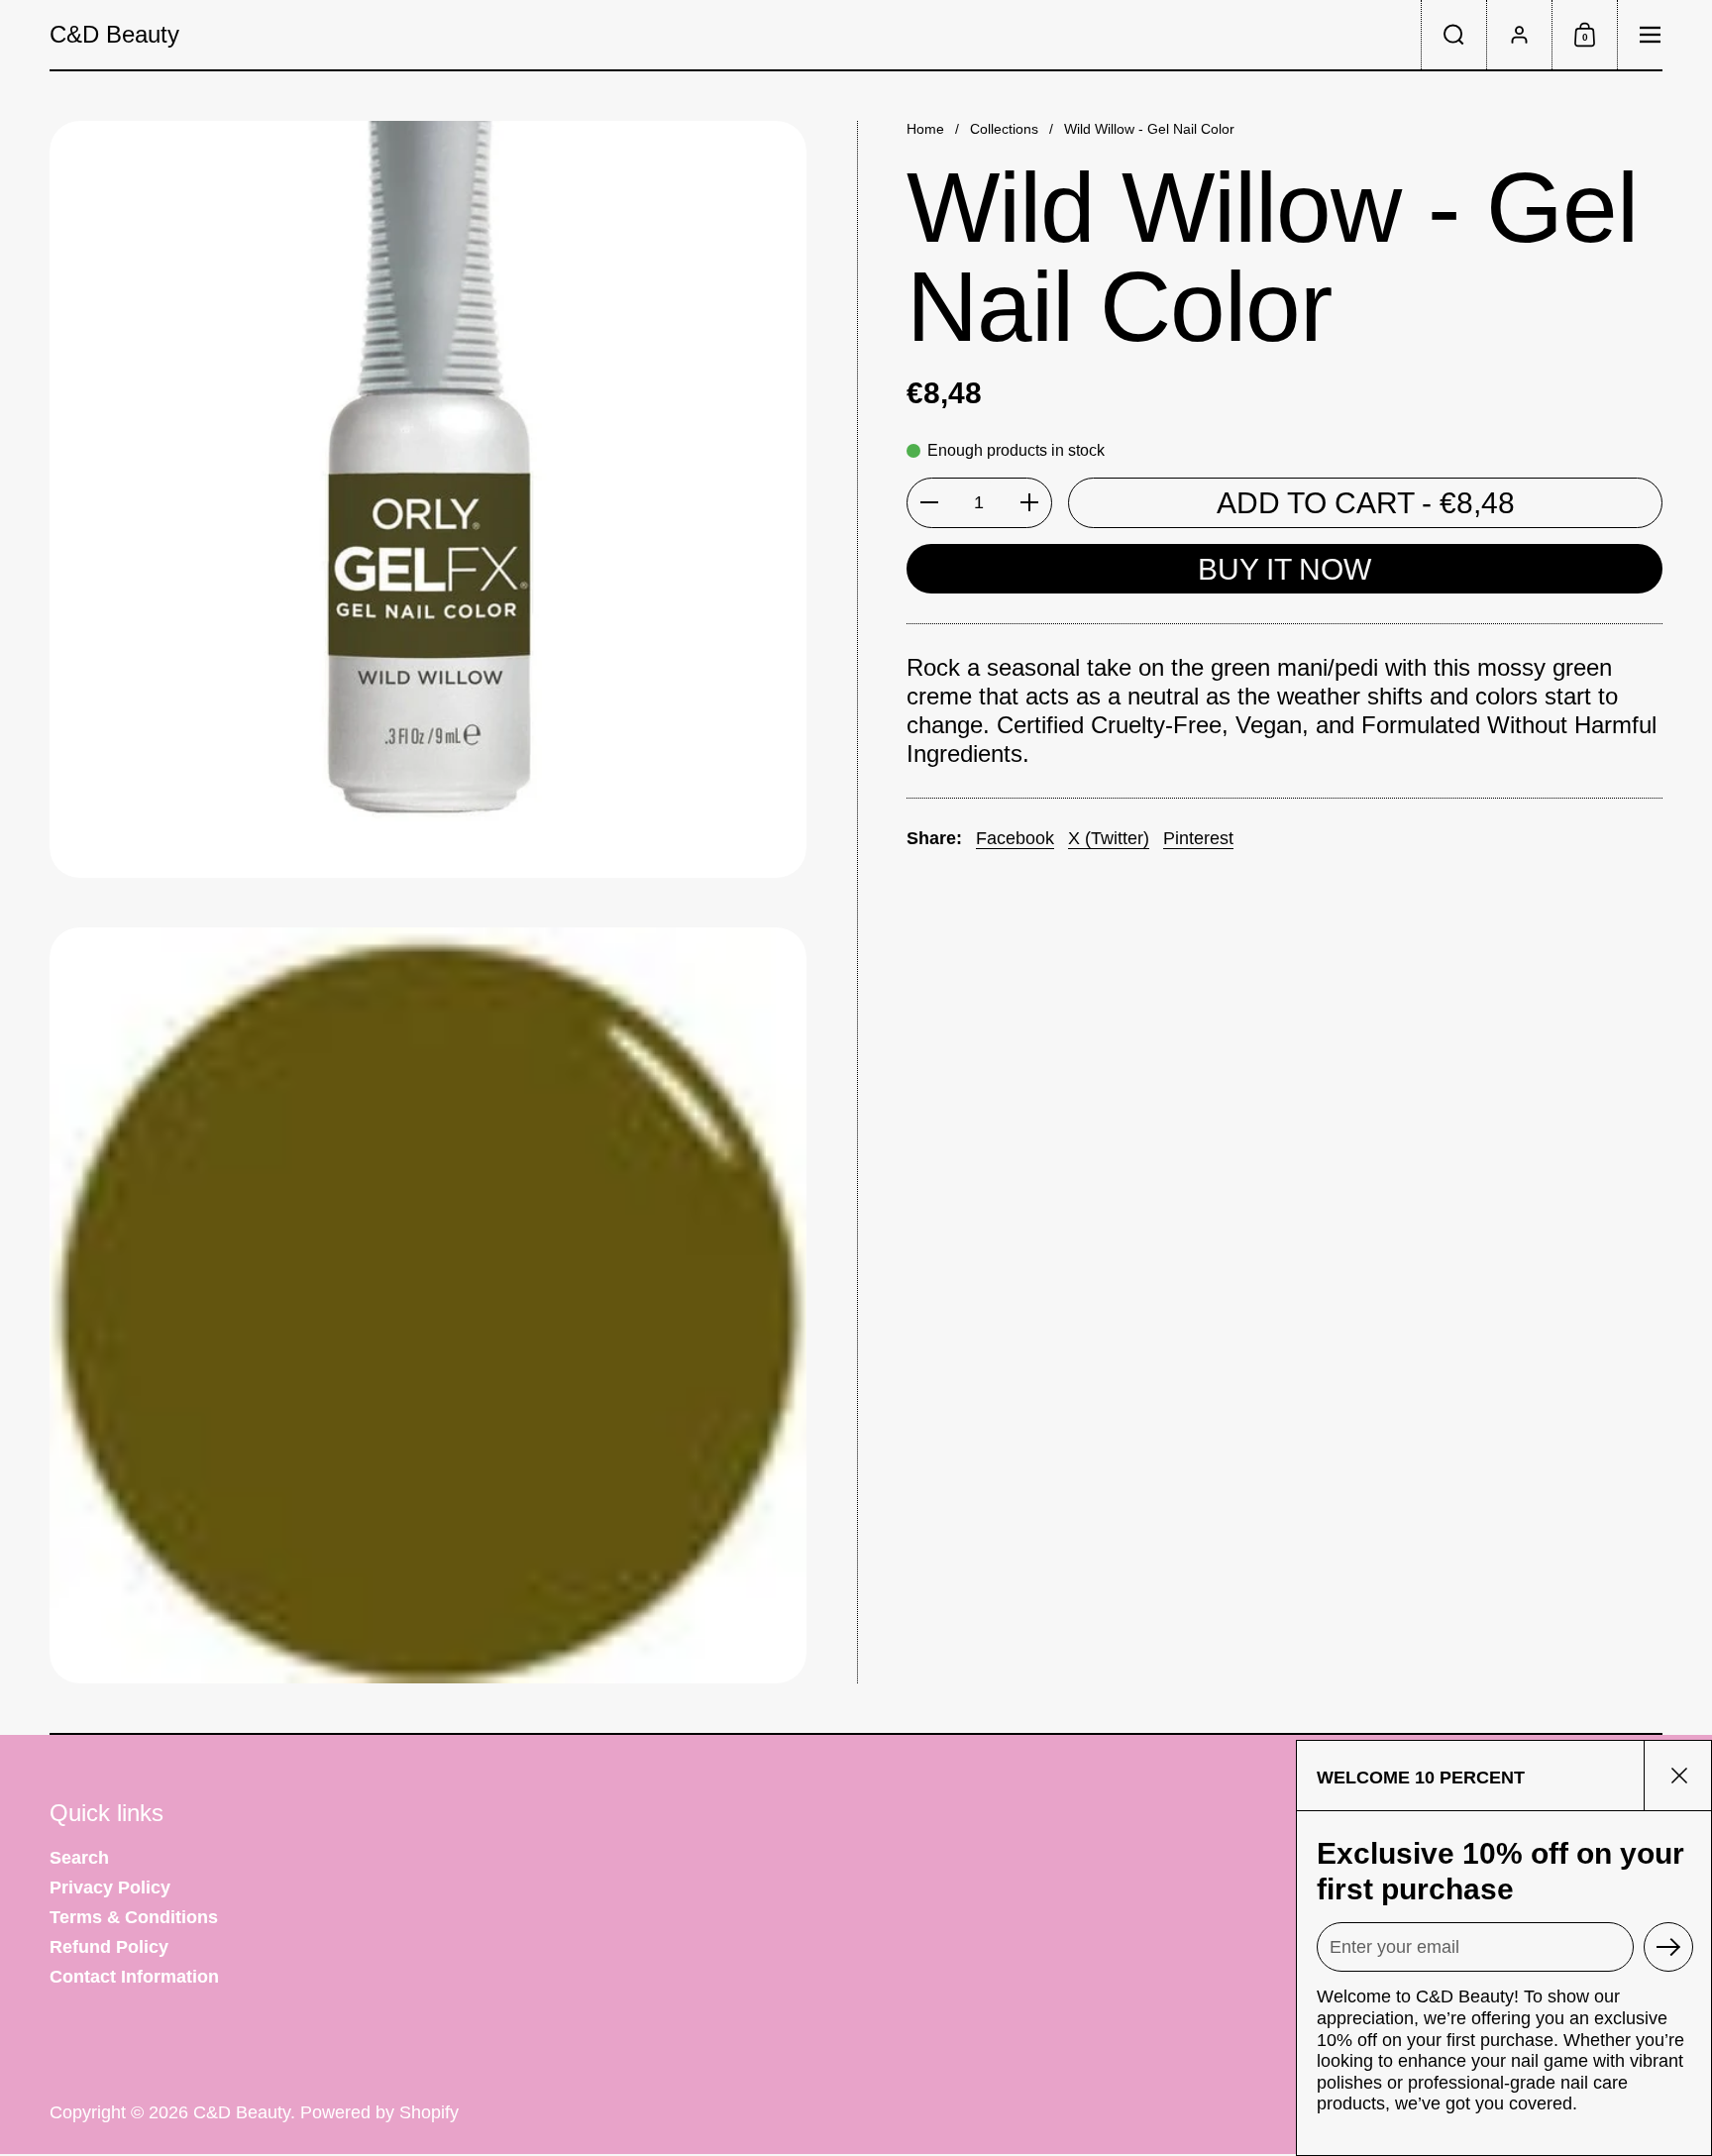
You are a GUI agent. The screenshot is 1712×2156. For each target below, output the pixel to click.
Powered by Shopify (379, 2112)
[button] (1453, 35)
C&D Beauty (114, 35)
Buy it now (1284, 568)
